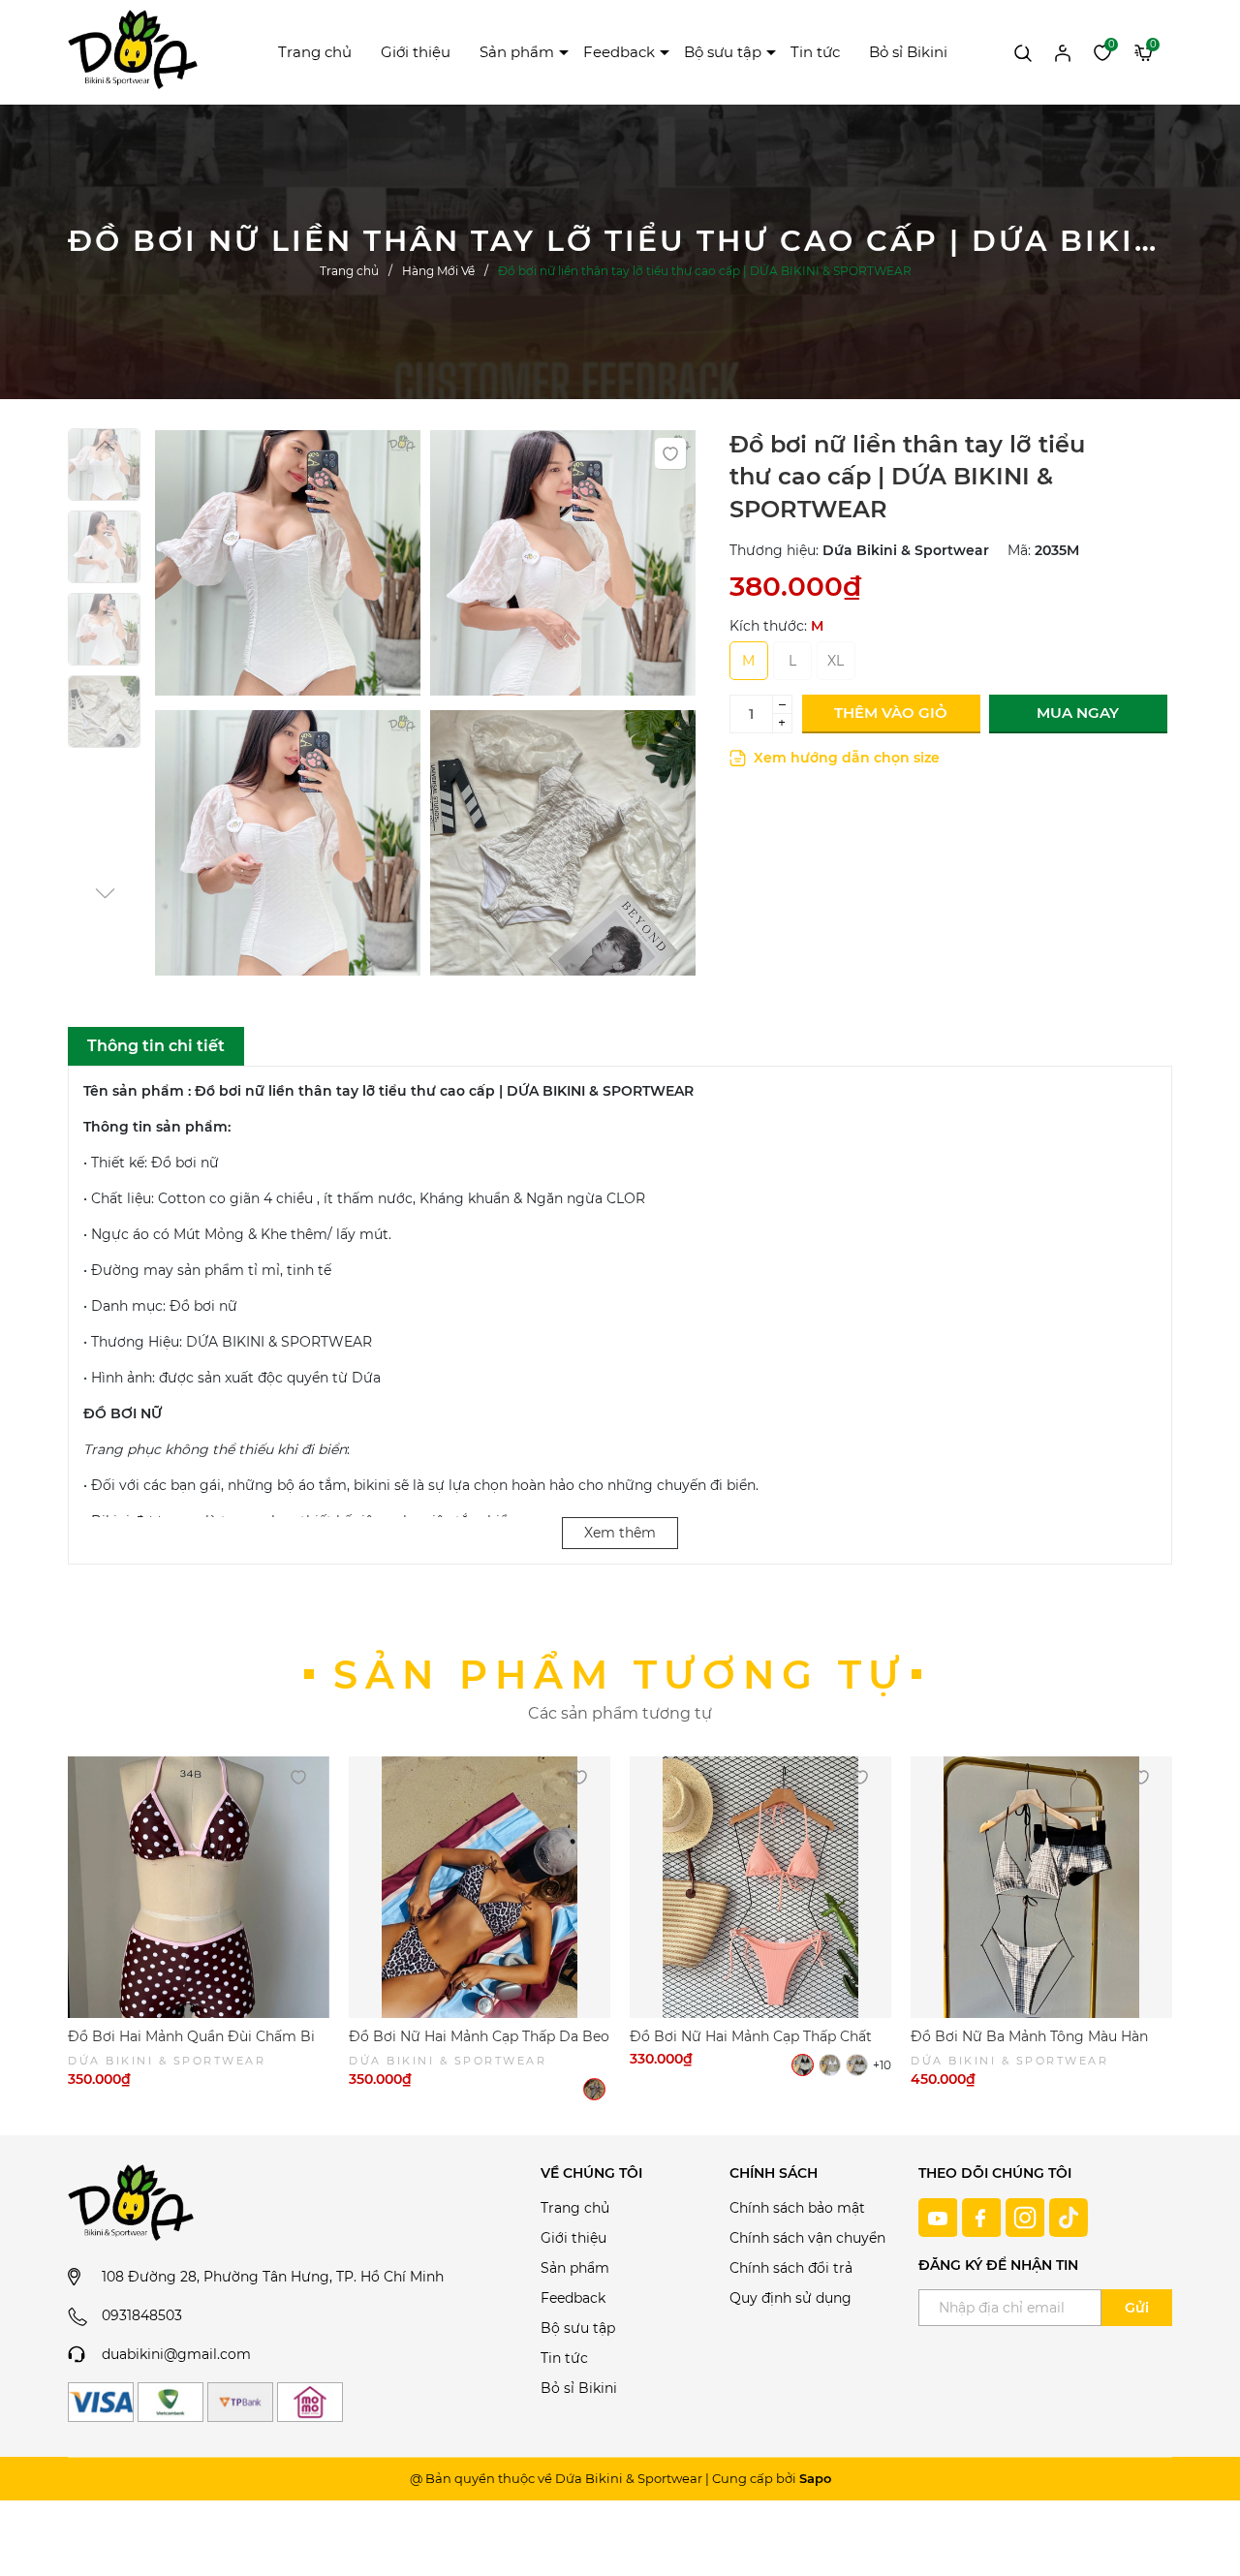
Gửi (1137, 2308)
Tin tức (815, 52)
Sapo (815, 2478)
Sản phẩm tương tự (620, 1675)
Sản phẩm (517, 52)
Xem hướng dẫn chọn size (845, 758)
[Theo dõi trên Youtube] (940, 2216)
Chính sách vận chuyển (807, 2238)
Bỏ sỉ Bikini (908, 52)
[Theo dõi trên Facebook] (984, 2216)
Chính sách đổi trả (791, 2268)
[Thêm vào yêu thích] (670, 453)
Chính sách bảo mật (797, 2208)
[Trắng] (830, 2065)
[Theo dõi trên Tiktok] (1069, 2216)
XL (836, 661)
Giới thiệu (416, 52)
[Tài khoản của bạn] (1063, 51)
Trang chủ (315, 52)
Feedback (619, 52)
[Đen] (803, 2065)
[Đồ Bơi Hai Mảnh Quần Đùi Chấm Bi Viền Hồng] (199, 1887)
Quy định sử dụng (790, 2298)
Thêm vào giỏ (891, 713)
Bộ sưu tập (723, 52)
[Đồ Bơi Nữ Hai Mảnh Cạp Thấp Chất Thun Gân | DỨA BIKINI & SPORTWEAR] (760, 1887)
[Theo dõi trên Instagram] (1027, 2216)
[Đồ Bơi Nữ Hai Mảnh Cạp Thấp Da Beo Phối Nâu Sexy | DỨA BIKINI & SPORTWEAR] (480, 1887)
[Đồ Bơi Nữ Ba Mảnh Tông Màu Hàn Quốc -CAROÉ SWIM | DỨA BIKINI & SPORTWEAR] (1041, 1887)
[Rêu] (857, 2065)
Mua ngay (1078, 713)
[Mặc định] (594, 2089)
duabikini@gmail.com (176, 2354)
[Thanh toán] (101, 2402)
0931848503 (142, 2315)
